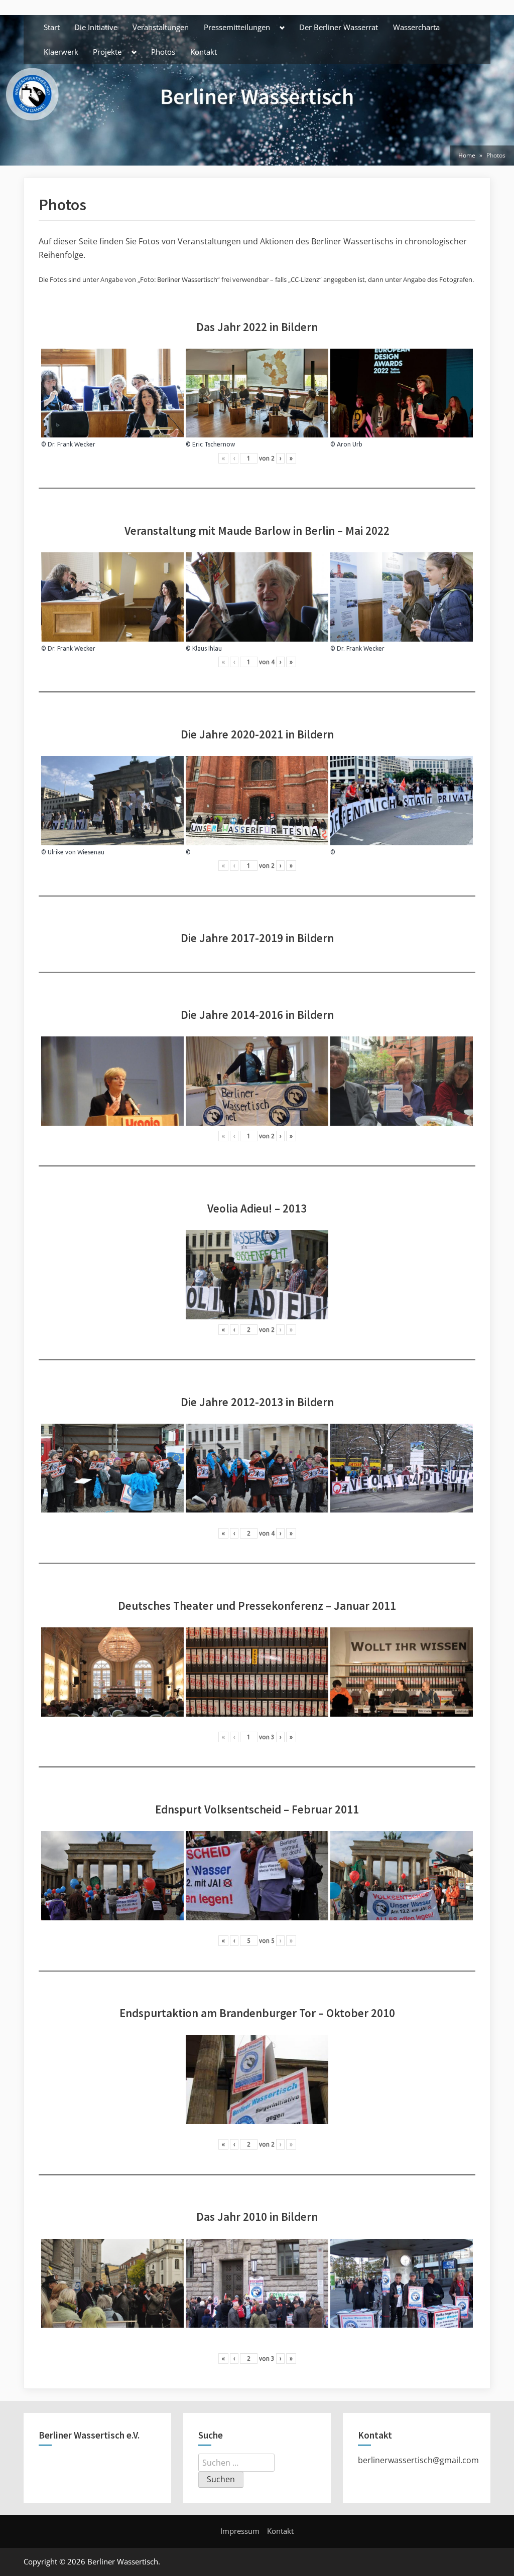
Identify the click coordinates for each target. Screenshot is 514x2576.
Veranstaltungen (161, 27)
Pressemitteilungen (237, 27)
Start (52, 27)
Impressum (240, 2531)
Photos (163, 52)
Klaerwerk (61, 52)
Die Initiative (96, 27)
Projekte (107, 52)
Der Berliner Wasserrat (339, 27)
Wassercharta (416, 27)
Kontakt (204, 52)
